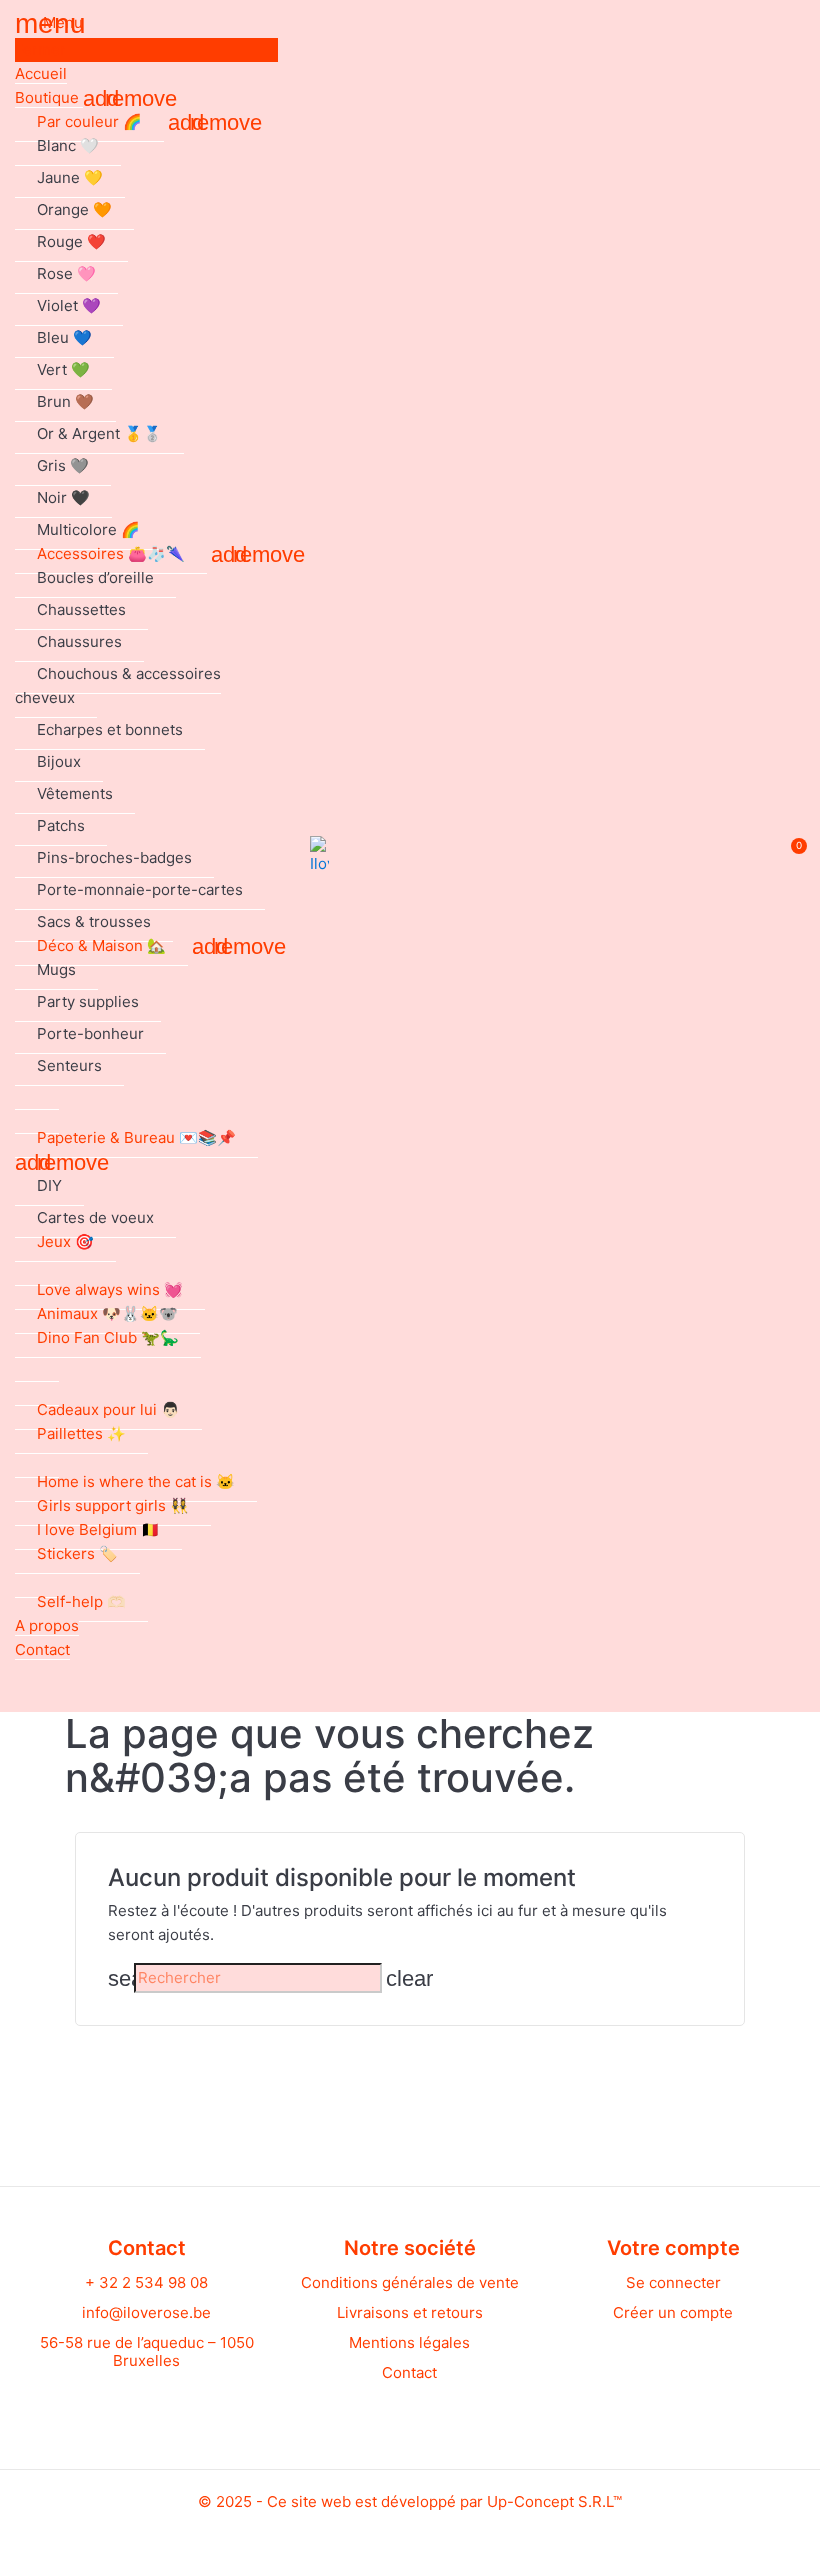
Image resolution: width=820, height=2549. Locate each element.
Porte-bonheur (90, 1033)
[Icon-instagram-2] (165, 2402)
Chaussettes (81, 609)
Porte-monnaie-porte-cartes (140, 889)
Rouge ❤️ (71, 241)
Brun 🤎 (65, 401)
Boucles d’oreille (95, 577)
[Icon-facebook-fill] (128, 2402)
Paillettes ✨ (81, 1433)
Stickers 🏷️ (77, 1553)
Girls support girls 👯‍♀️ (113, 1505)
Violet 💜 (69, 305)
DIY (49, 1185)
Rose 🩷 (66, 273)
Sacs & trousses (94, 921)
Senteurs (69, 1065)
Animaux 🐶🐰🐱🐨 (107, 1313)
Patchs (61, 825)
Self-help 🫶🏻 (81, 1601)
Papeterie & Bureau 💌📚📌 (136, 1137)
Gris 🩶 (63, 465)
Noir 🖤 (63, 497)
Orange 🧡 (74, 209)
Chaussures (79, 641)
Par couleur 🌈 (89, 121)
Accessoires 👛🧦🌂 (111, 553)
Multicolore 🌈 (88, 529)
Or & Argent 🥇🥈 (99, 433)
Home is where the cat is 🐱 (136, 1481)
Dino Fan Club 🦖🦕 (108, 1337)
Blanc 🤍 (68, 145)
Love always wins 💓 (110, 1289)
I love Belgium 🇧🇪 (98, 1529)
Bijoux (59, 761)
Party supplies (88, 1001)
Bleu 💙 (64, 337)
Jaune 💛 (70, 177)
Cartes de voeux (95, 1217)
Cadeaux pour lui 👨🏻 (108, 1409)
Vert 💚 (63, 369)
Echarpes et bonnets (110, 729)
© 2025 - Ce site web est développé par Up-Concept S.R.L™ (410, 2501)
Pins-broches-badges (114, 857)
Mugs (56, 969)
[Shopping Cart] (788, 856)
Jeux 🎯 (65, 1241)
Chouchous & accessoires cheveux (118, 685)
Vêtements (75, 793)
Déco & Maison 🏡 (101, 945)
